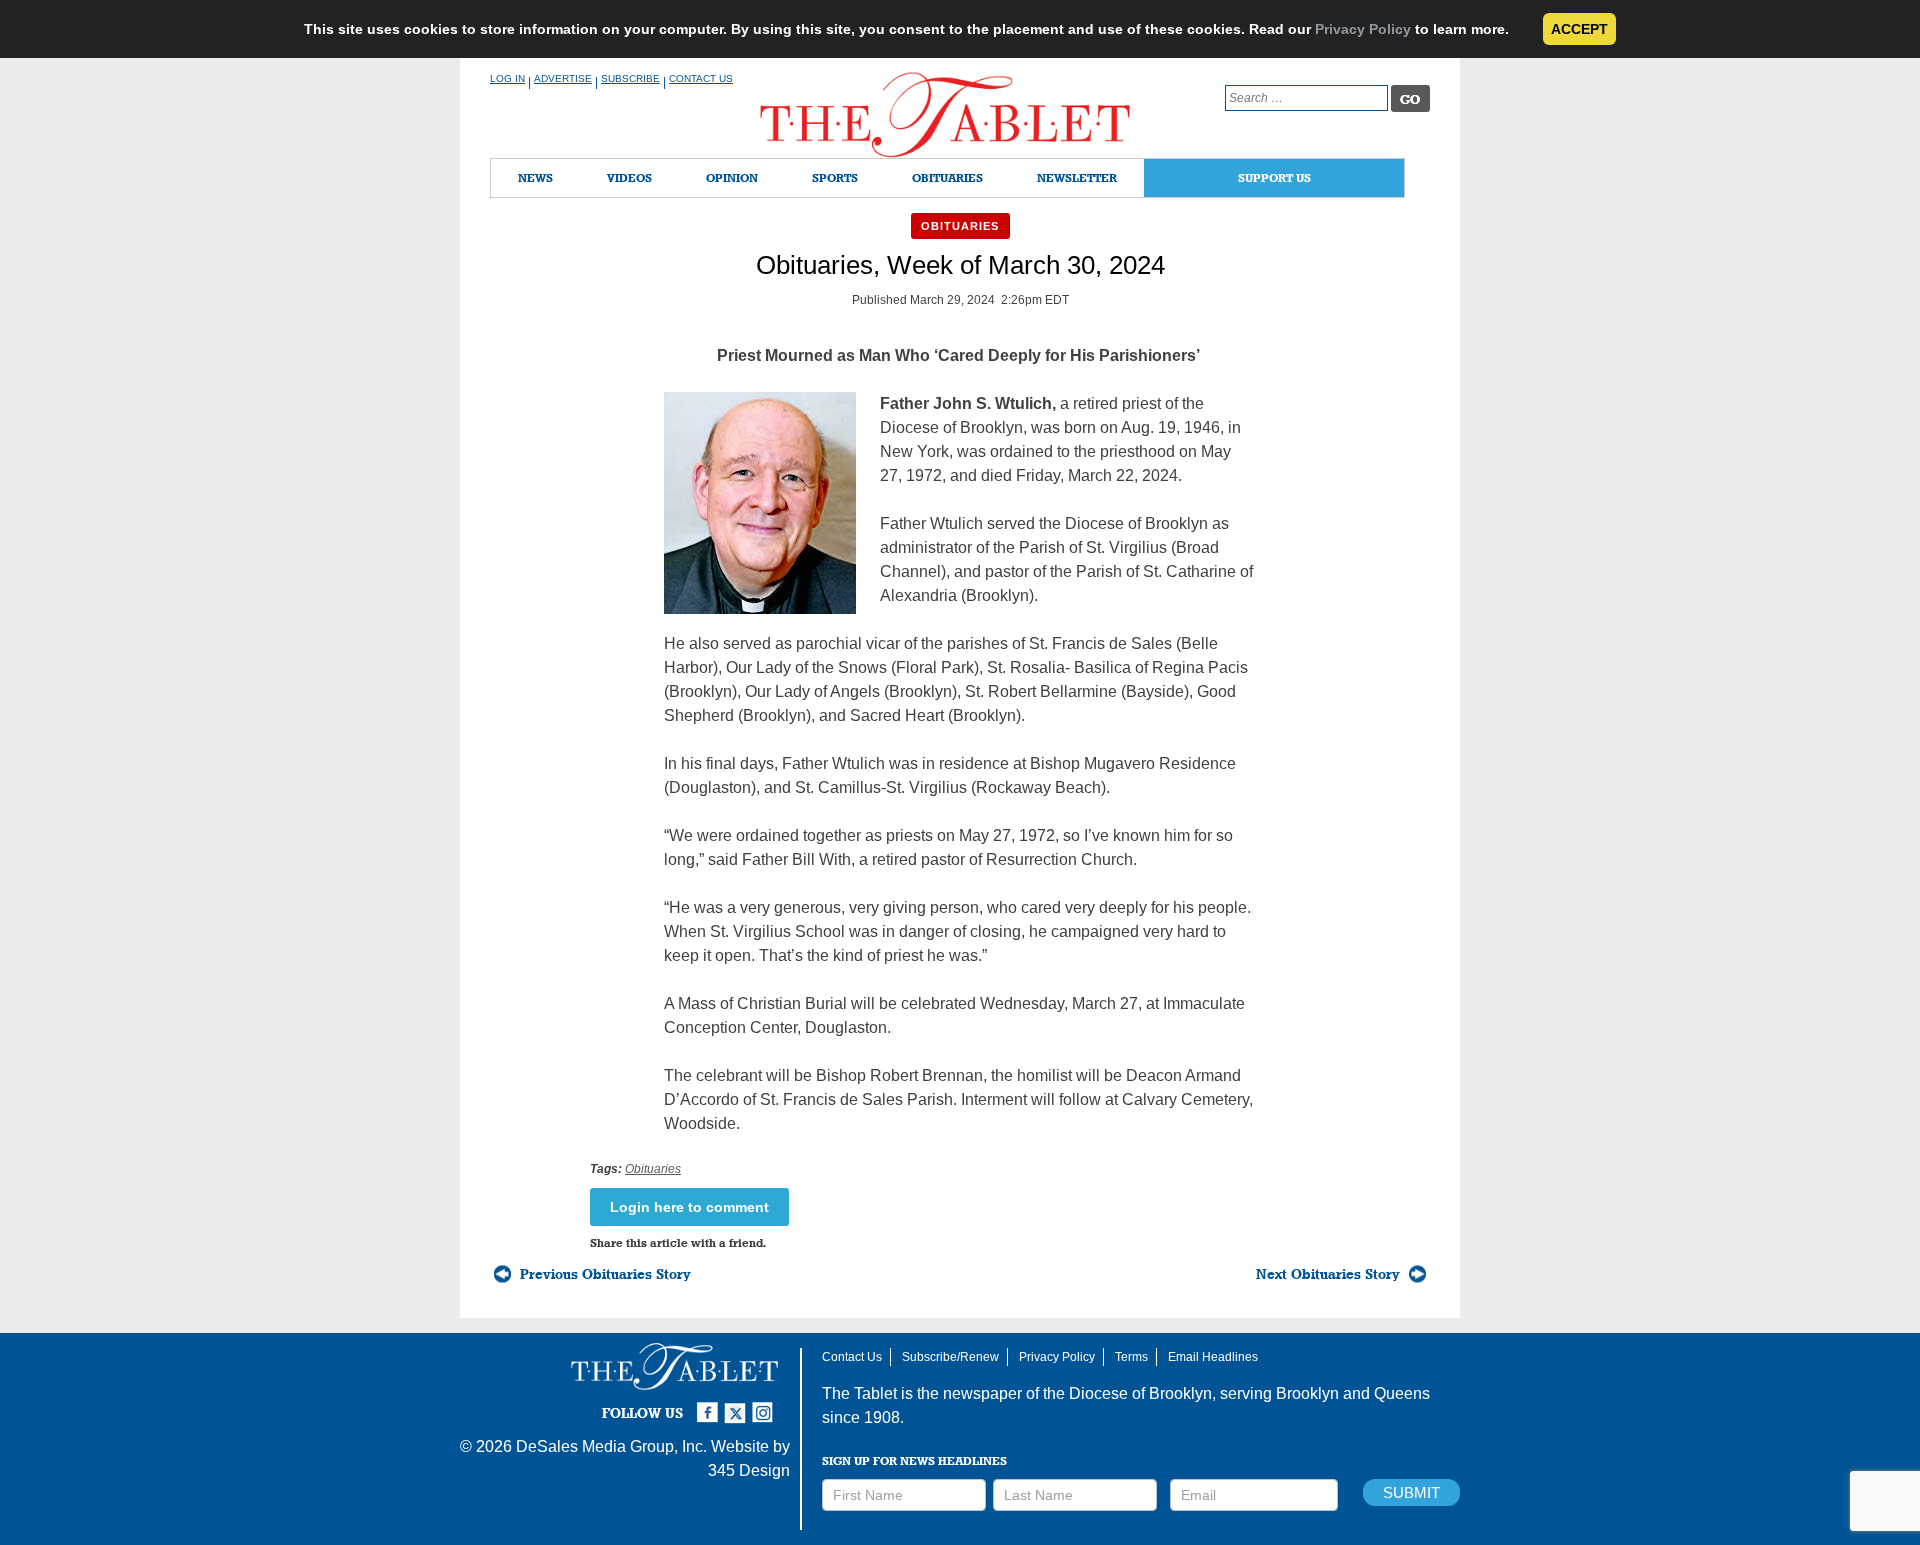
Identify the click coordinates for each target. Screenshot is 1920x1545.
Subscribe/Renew (950, 1357)
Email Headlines (1213, 1357)
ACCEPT (1579, 29)
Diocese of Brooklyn (1140, 1393)
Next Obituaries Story (1328, 1274)
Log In (507, 78)
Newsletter (1077, 177)
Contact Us (701, 78)
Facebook (710, 1404)
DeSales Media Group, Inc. (611, 1446)
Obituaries (947, 177)
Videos (629, 177)
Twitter (738, 1404)
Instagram (766, 1404)
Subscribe (630, 78)
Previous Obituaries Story (605, 1274)
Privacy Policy (1363, 29)
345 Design (749, 1470)
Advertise (563, 78)
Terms (1131, 1357)
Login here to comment (689, 1207)
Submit (1411, 1492)
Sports (835, 177)
